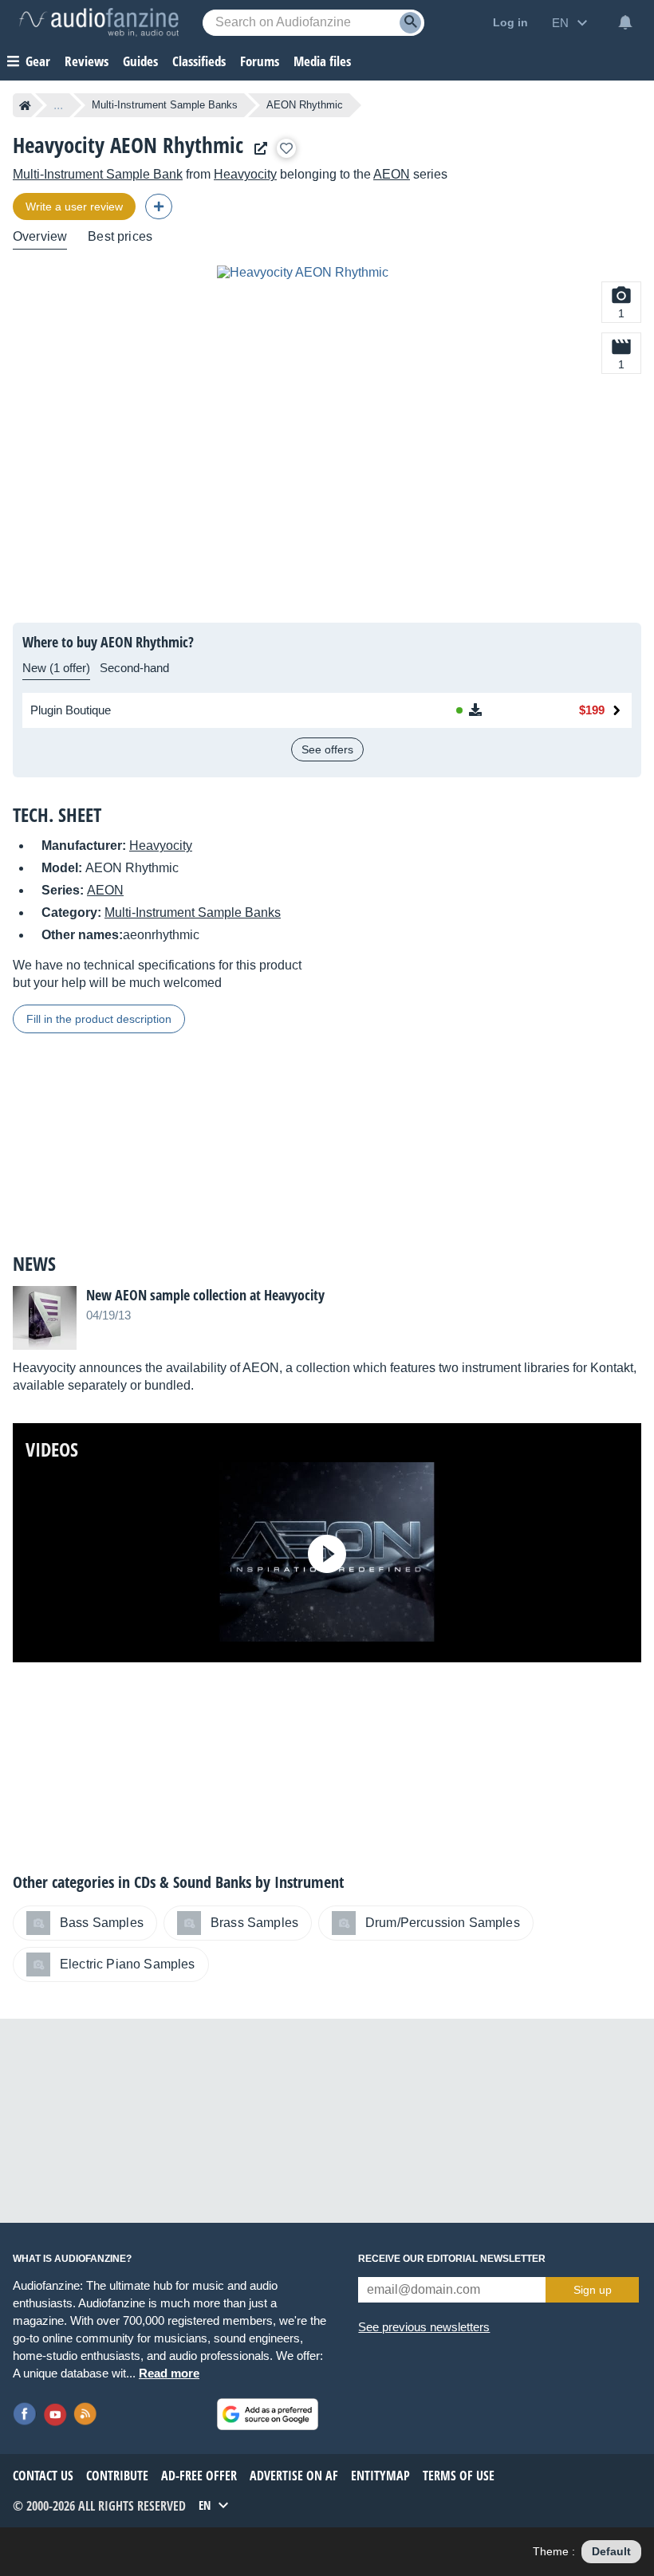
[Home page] (25, 105)
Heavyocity (245, 174)
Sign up (593, 2290)
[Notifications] (625, 22)
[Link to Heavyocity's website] (257, 149)
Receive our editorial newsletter (452, 2259)
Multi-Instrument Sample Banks (165, 105)
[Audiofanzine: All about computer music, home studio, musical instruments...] (99, 22)
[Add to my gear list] (286, 148)
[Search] (410, 23)
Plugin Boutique (71, 710)
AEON (392, 174)
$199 (592, 710)
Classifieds (199, 61)
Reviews (87, 61)
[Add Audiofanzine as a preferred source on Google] (268, 2414)
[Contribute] (159, 206)
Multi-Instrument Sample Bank (98, 174)
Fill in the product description (99, 1019)
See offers (327, 749)
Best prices (120, 236)
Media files (322, 61)
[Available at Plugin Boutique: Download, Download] (500, 710)
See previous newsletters (424, 2327)
